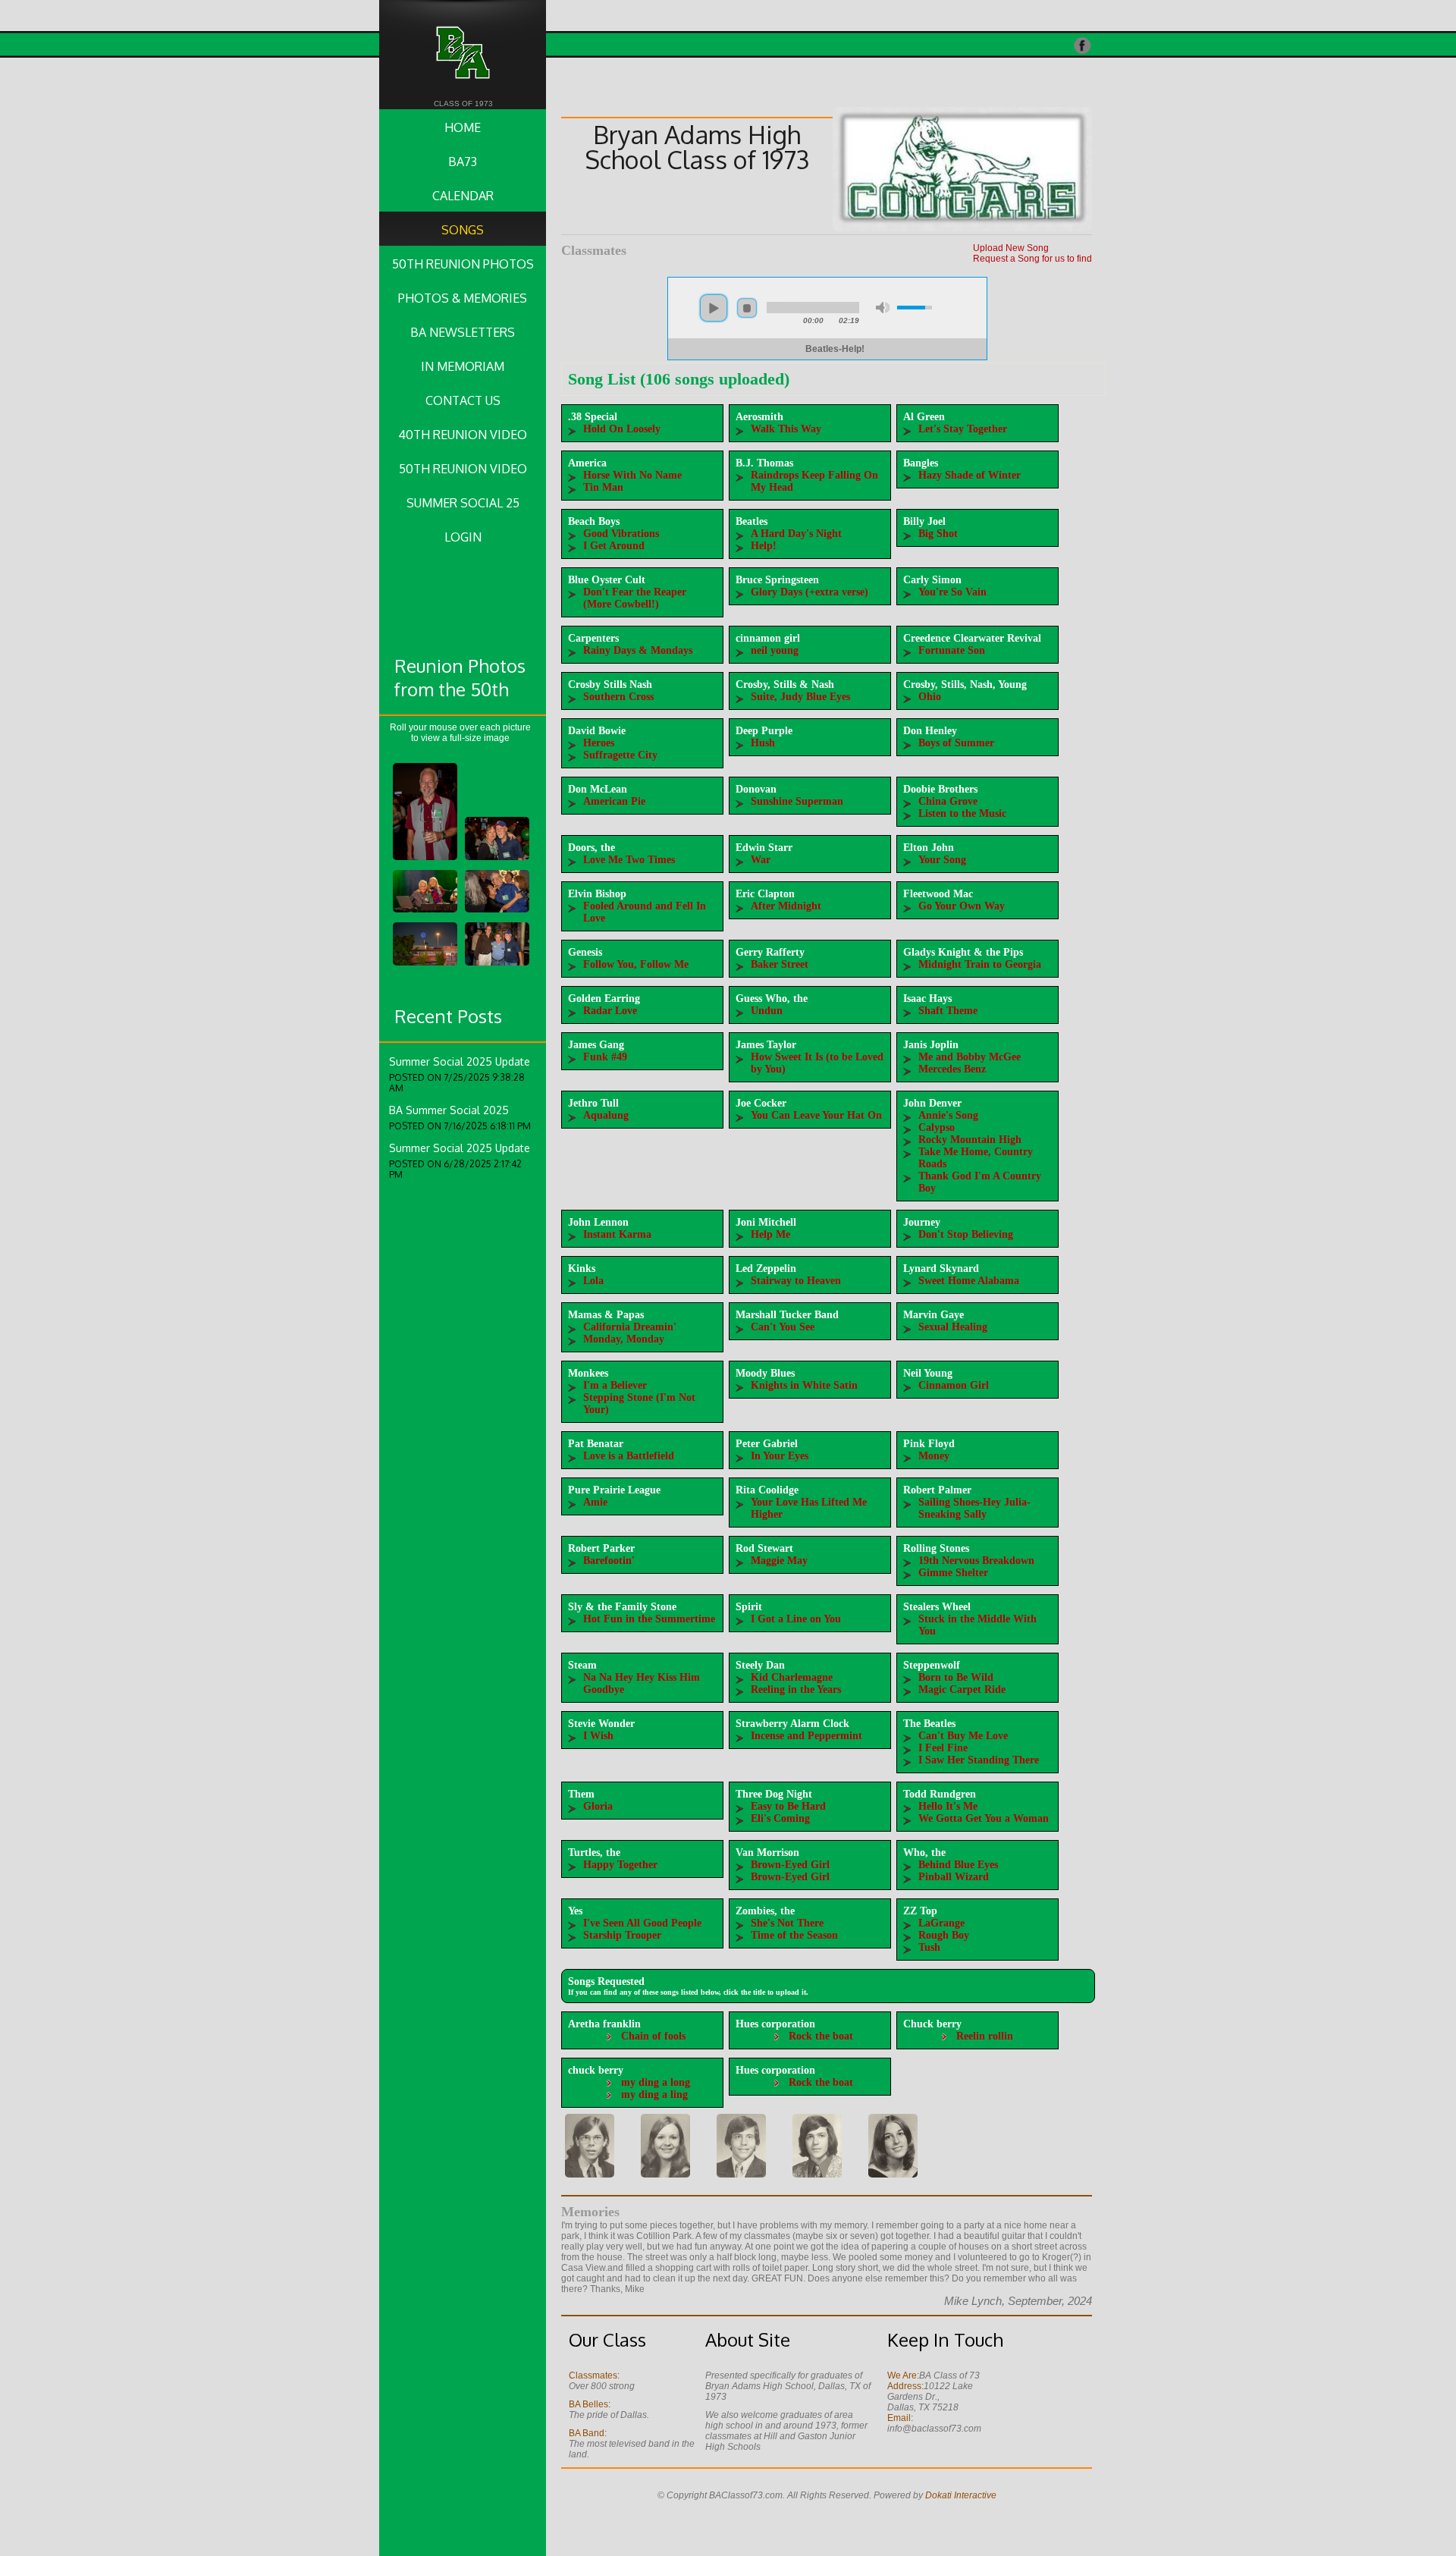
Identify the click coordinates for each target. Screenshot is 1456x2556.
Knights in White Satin (804, 1385)
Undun (767, 1011)
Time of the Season (794, 1935)
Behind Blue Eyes (958, 1865)
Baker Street (780, 964)
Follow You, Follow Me (636, 964)
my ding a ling (654, 2094)
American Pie (614, 801)
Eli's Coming (780, 1818)
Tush (929, 1947)
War (761, 860)
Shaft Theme (948, 1011)
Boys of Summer (956, 743)
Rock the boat (821, 2036)
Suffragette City (620, 755)
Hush (763, 743)
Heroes (599, 743)
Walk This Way (786, 429)
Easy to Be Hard (788, 1806)
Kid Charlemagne (792, 1677)
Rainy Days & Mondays (638, 650)
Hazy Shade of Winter (970, 475)
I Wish (598, 1736)
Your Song (942, 860)
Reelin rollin (985, 2036)
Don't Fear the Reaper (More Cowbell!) (635, 598)
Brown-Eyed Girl (790, 1865)
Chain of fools (653, 2036)
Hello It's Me (948, 1806)
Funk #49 (605, 1057)
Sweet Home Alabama (969, 1281)
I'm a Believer (615, 1385)
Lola (593, 1281)
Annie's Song (948, 1115)
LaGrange (941, 1923)
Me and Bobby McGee (970, 1057)
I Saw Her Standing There (979, 1760)
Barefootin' (609, 1561)
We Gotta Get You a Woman (984, 1818)
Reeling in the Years (796, 1689)
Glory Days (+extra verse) (810, 592)
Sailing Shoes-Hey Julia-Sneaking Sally (974, 1508)
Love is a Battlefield (629, 1456)
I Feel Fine (943, 1748)
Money (934, 1456)
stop (747, 308)
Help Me (770, 1234)
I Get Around (614, 546)
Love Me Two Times (629, 860)
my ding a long (656, 2082)
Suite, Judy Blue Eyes (800, 697)
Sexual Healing (953, 1327)
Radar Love (610, 1011)
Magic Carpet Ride (962, 1689)
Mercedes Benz (952, 1069)
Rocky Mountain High (970, 1140)
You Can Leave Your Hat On (816, 1115)
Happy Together (620, 1865)
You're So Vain (952, 592)
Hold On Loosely (622, 429)
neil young (775, 650)
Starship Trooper (622, 1935)
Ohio (930, 697)
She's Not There (787, 1923)
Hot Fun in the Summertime (649, 1619)
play (714, 308)
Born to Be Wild (956, 1677)
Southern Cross (618, 697)
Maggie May (779, 1561)
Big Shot (938, 534)
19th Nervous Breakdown (976, 1561)
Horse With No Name (632, 475)
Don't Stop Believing (966, 1234)
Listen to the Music (962, 813)
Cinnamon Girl (954, 1385)
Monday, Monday (624, 1339)
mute (883, 308)
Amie (595, 1502)
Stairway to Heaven (796, 1281)
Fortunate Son (952, 650)
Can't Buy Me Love (963, 1736)
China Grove (948, 801)
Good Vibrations (621, 534)
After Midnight (786, 906)
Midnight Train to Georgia (980, 964)
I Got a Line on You (796, 1619)
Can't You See (783, 1327)
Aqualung (606, 1115)
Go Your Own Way (962, 906)
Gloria (598, 1806)
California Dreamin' (630, 1327)
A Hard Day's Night (796, 534)
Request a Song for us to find (1032, 259)
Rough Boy (944, 1935)
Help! (764, 546)
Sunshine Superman (797, 801)
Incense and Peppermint (806, 1736)
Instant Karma (617, 1234)
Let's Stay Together (963, 429)
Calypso (937, 1127)
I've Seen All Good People (642, 1923)
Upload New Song (1011, 248)
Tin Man (603, 487)
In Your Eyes (780, 1456)
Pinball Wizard (954, 1877)
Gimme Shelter (953, 1573)
